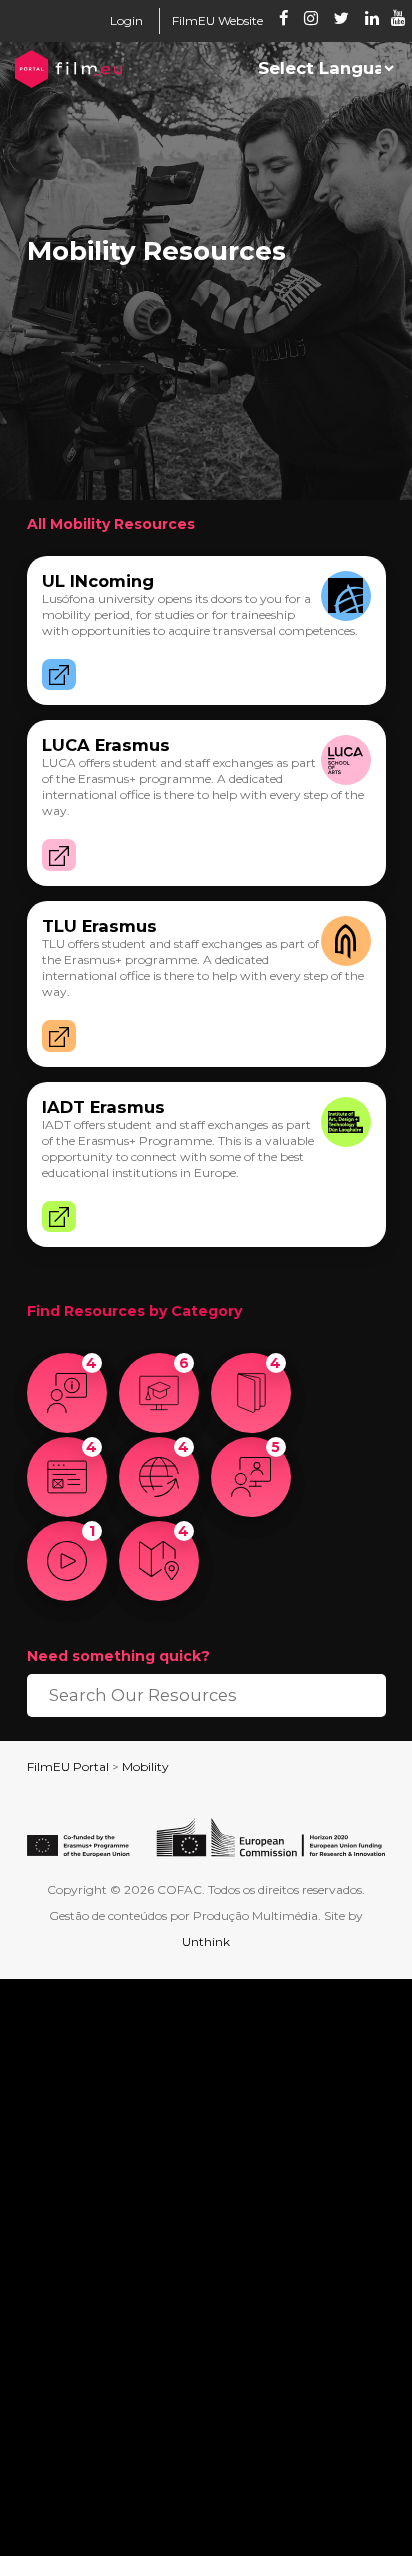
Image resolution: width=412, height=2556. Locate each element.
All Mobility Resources (111, 524)
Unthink (206, 1941)
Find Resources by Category (134, 1311)
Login (126, 20)
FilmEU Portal (68, 1766)
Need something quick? (118, 1656)
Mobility (145, 1766)
